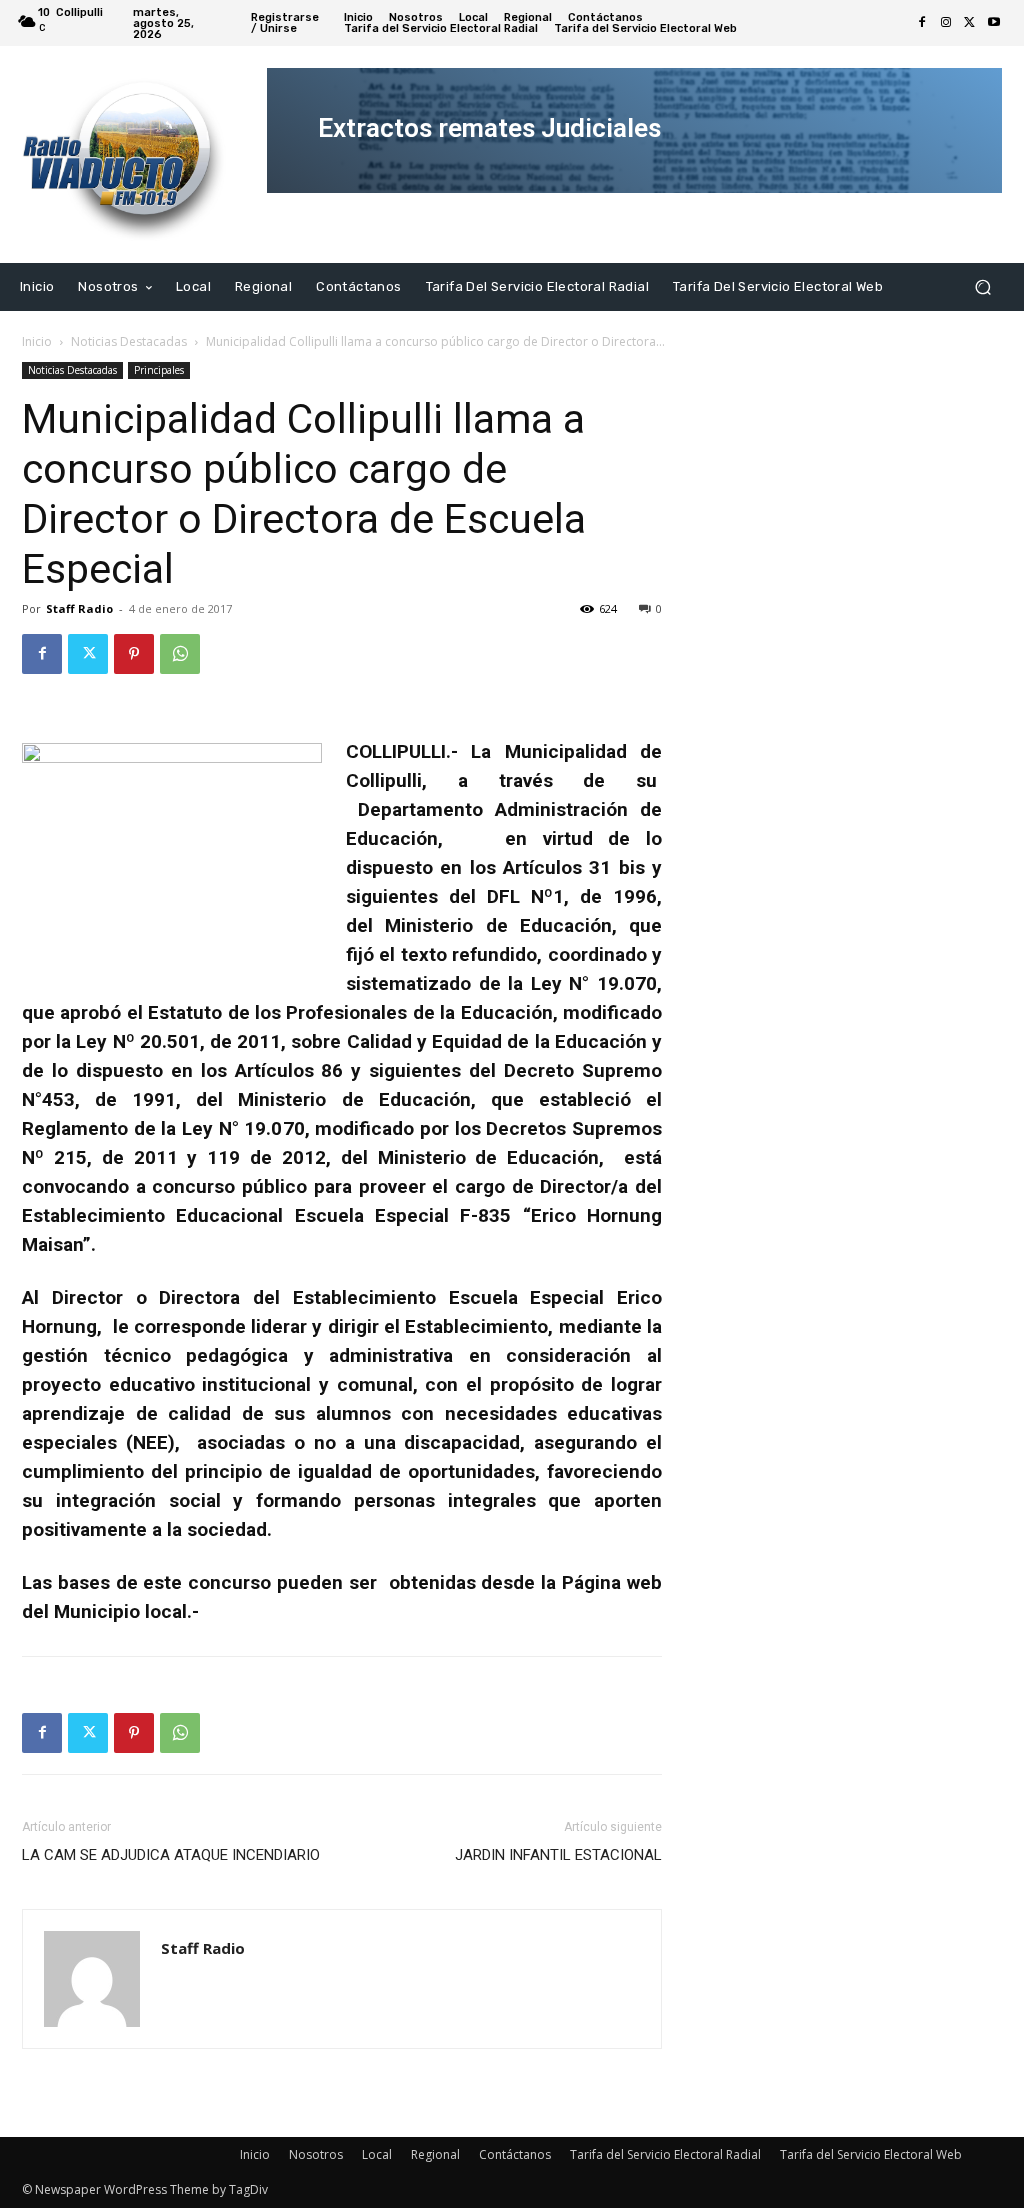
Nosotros (316, 2154)
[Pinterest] (134, 654)
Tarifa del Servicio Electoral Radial (665, 2154)
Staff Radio (79, 608)
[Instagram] (946, 23)
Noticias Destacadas (129, 341)
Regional (435, 2154)
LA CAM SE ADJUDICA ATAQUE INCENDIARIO (171, 1855)
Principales (159, 370)
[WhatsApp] (180, 654)
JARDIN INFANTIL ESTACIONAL (558, 1855)
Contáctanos (515, 2154)
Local (377, 2154)
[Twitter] (970, 23)
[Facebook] (922, 23)
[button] (982, 286)
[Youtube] (994, 23)
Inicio (37, 341)
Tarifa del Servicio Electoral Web (871, 2154)
